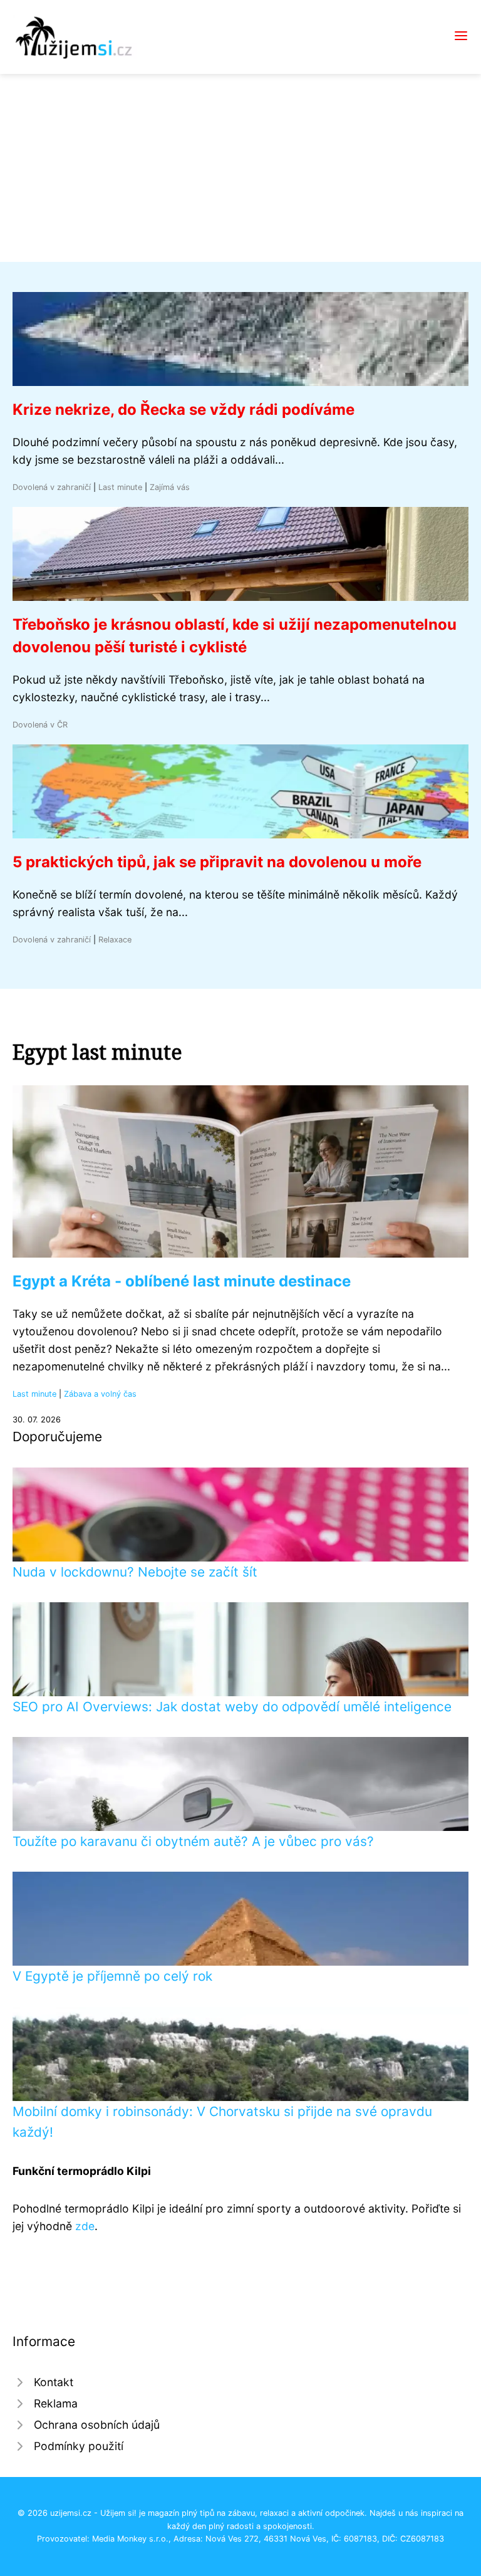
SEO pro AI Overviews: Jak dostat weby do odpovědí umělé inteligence (232, 1707)
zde (85, 2226)
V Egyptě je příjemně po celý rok (112, 1976)
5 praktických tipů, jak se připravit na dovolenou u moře (217, 862)
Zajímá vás (170, 487)
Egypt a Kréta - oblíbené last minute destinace (182, 1281)
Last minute (120, 487)
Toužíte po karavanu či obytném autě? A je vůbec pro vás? (193, 1841)
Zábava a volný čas (100, 1394)
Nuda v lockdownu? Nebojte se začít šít (135, 1572)
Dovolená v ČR (40, 725)
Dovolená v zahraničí (52, 487)
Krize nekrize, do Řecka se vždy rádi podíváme (184, 409)
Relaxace (115, 940)
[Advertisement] (240, 168)
